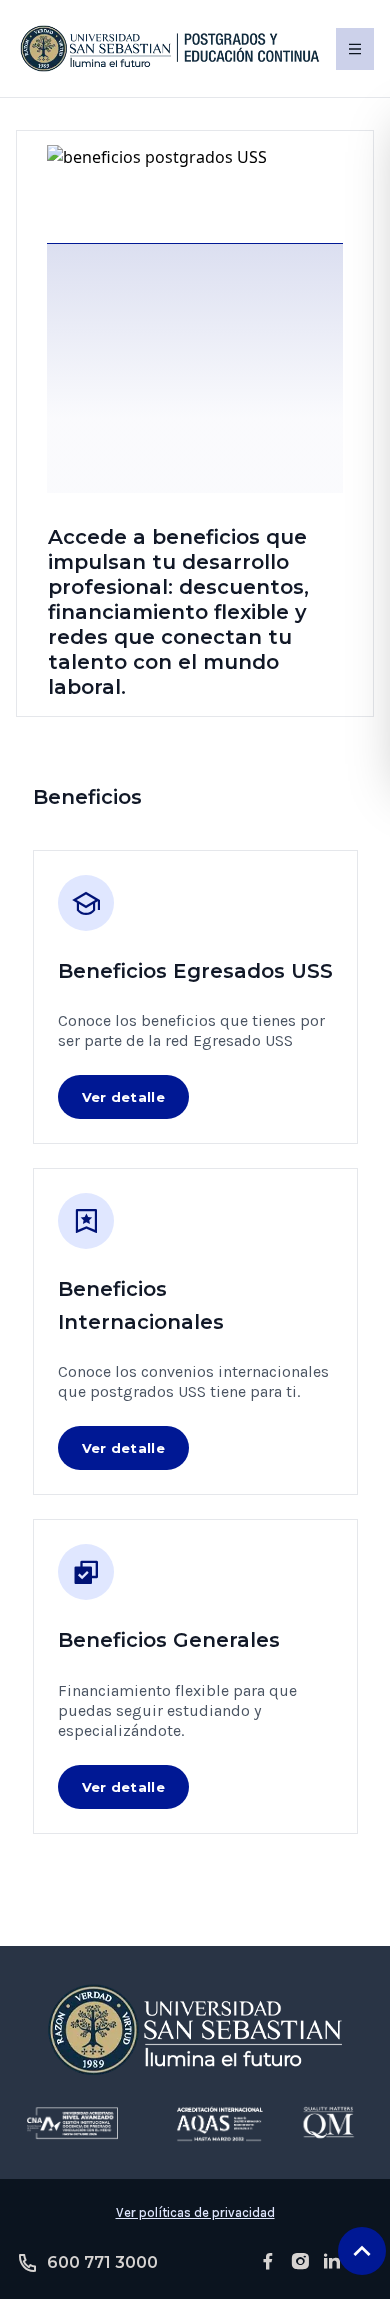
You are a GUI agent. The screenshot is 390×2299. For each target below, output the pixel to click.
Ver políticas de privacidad (195, 2212)
